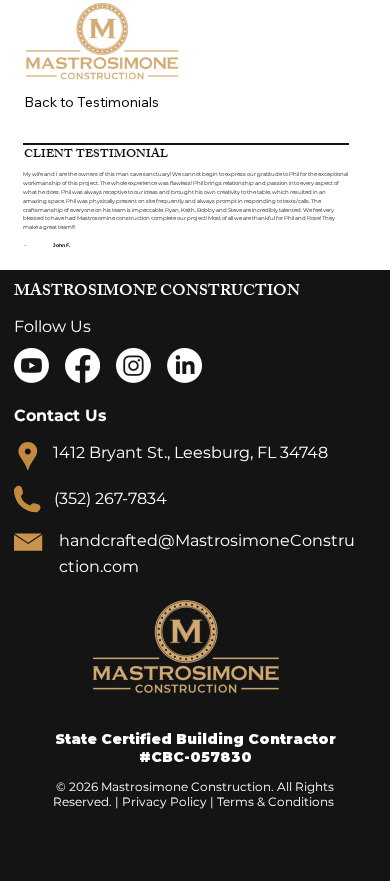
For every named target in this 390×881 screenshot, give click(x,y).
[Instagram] (133, 365)
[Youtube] (31, 365)
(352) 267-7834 (110, 498)
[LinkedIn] (184, 365)
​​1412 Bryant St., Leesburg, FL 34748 (190, 452)
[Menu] (335, 41)
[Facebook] (82, 365)
